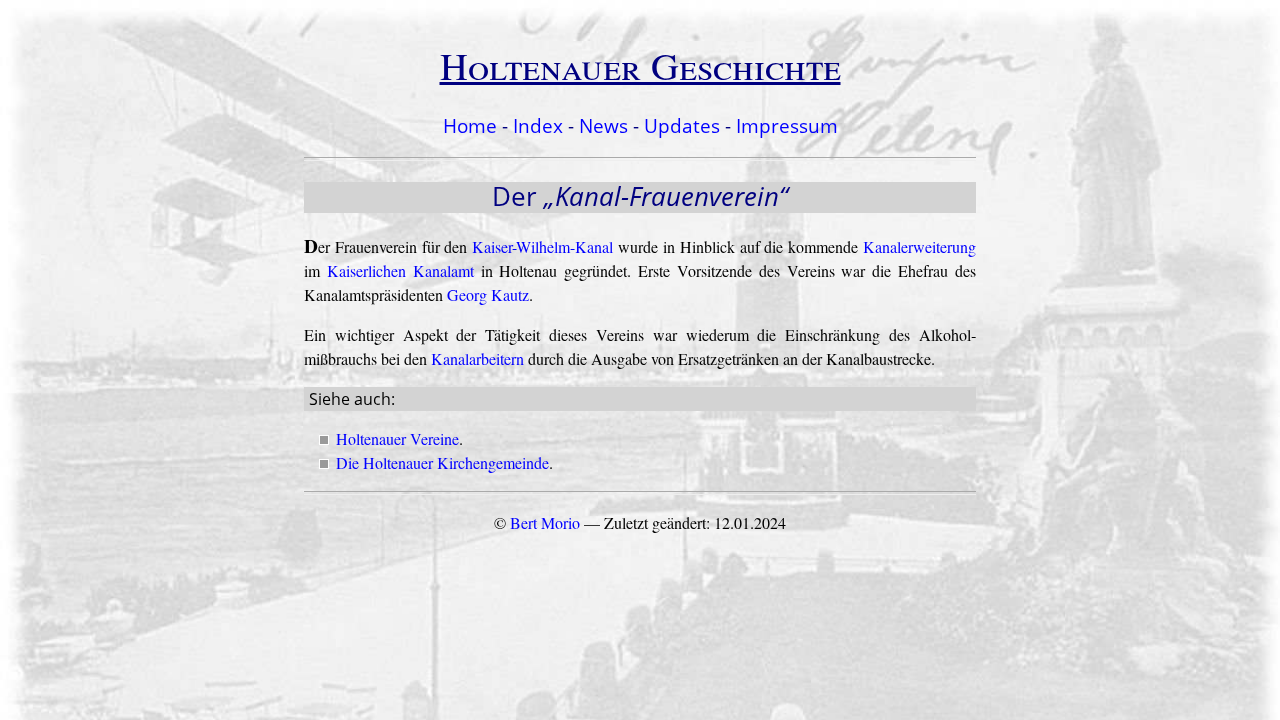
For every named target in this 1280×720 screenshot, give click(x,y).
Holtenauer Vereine (397, 438)
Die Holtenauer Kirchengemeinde (442, 462)
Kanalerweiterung (919, 246)
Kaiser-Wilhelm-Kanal (542, 246)
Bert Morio (545, 522)
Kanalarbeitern (477, 358)
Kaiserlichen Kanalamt (400, 270)
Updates (682, 125)
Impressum (787, 125)
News (603, 125)
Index (538, 125)
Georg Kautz (488, 294)
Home (470, 125)
